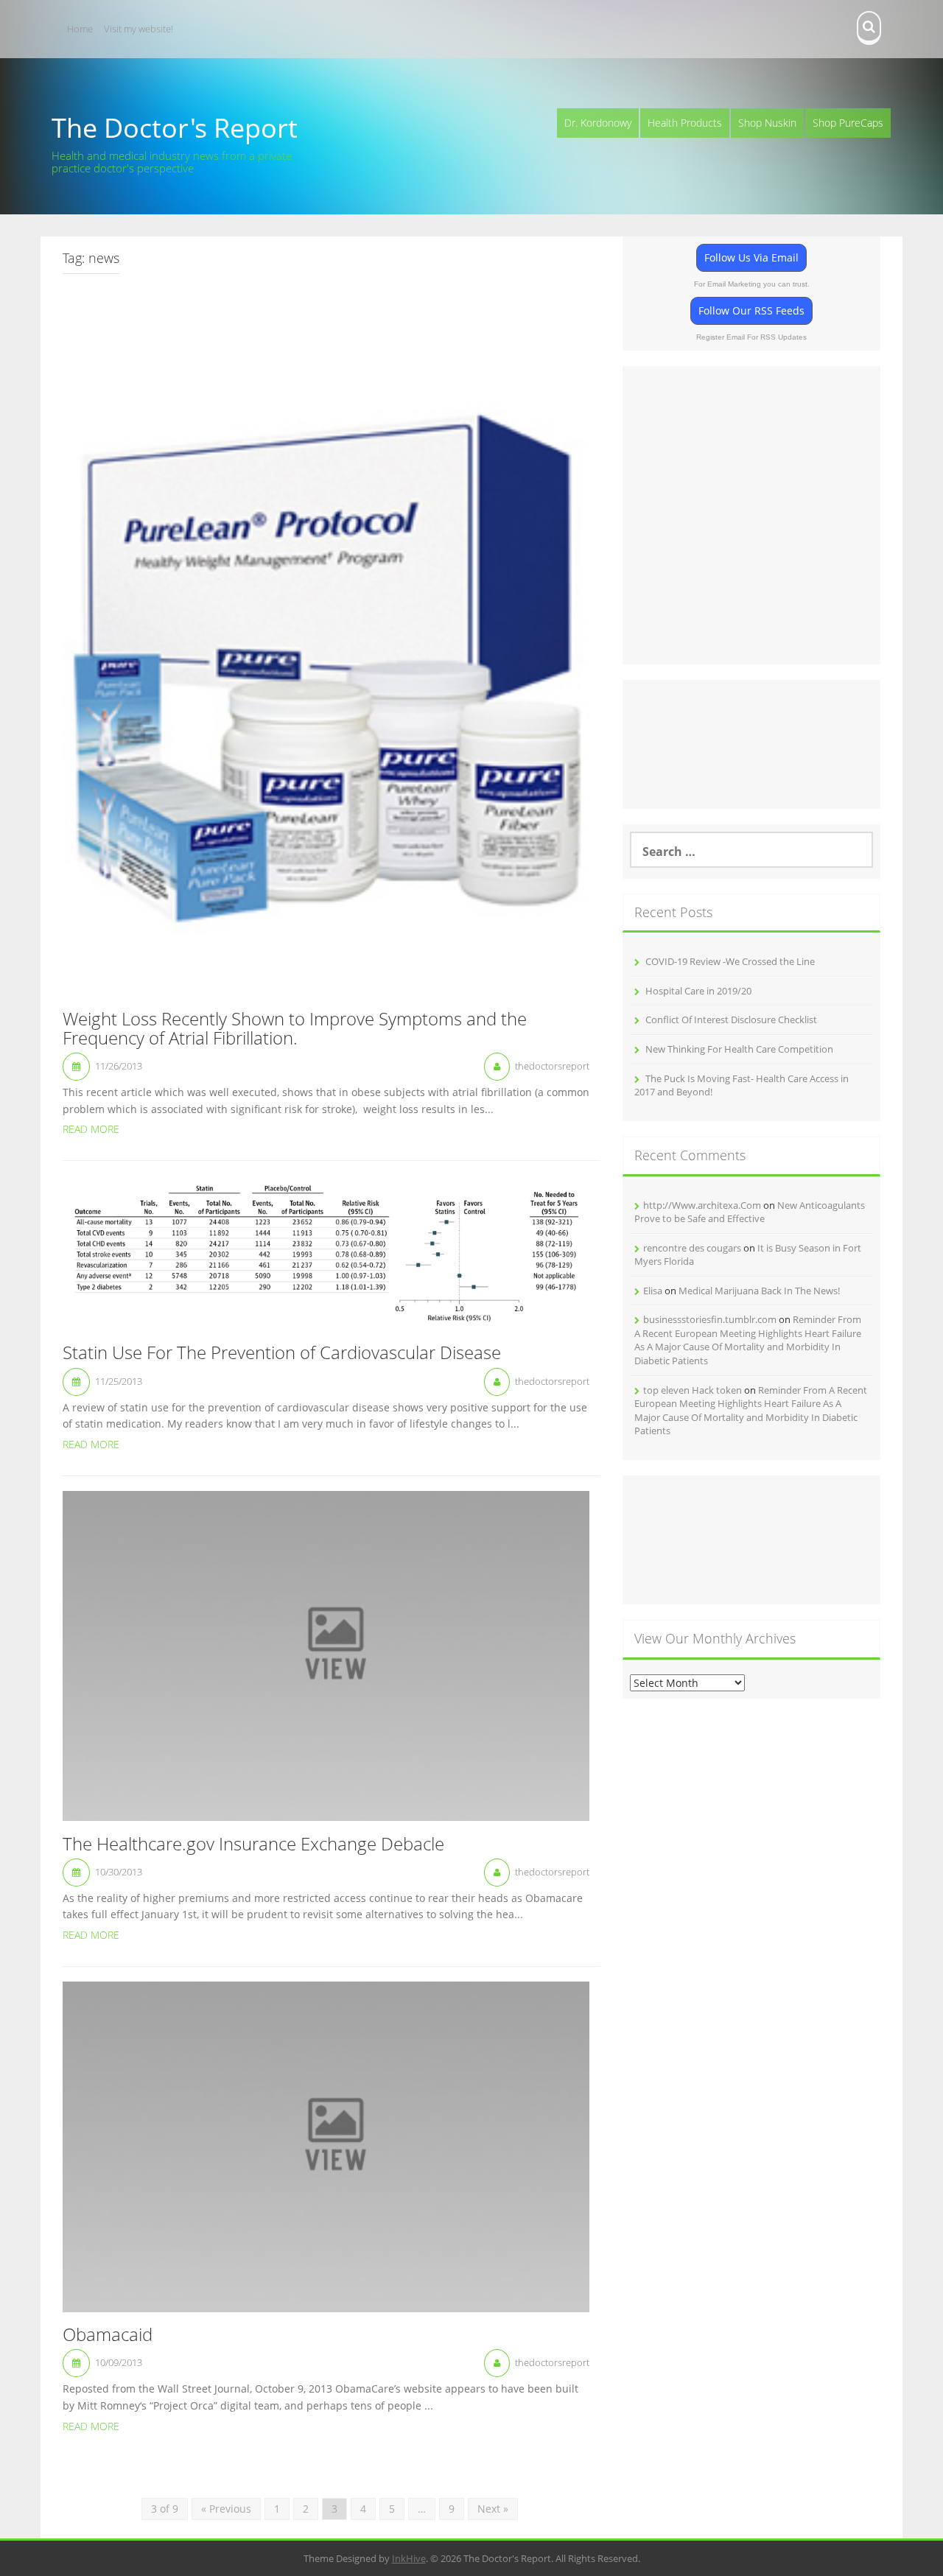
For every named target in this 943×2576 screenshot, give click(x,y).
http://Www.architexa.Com (702, 1205)
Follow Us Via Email (751, 257)
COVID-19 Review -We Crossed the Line (730, 961)
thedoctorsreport (552, 1066)
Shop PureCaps (848, 123)
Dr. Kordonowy (598, 123)
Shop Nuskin (767, 123)
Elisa (653, 1291)
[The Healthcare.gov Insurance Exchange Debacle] (326, 1655)
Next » (493, 2509)
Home (80, 29)
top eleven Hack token (693, 1390)
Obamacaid (108, 2335)
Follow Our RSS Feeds (751, 310)
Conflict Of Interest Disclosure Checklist (731, 1019)
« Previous (226, 2509)
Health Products (685, 123)
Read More (91, 1129)
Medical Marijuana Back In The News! (759, 1291)
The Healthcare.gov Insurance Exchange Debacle (253, 1845)
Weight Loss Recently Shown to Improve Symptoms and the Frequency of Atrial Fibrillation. (295, 1029)
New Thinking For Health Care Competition (739, 1049)
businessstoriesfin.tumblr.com (710, 1319)
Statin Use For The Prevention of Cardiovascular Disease (282, 1353)
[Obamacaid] (326, 2145)
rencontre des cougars (692, 1248)
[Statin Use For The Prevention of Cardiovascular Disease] (326, 1252)
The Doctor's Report (175, 128)
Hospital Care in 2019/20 (698, 991)
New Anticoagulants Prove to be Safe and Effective (750, 1212)
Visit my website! (139, 29)
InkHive (409, 2558)
